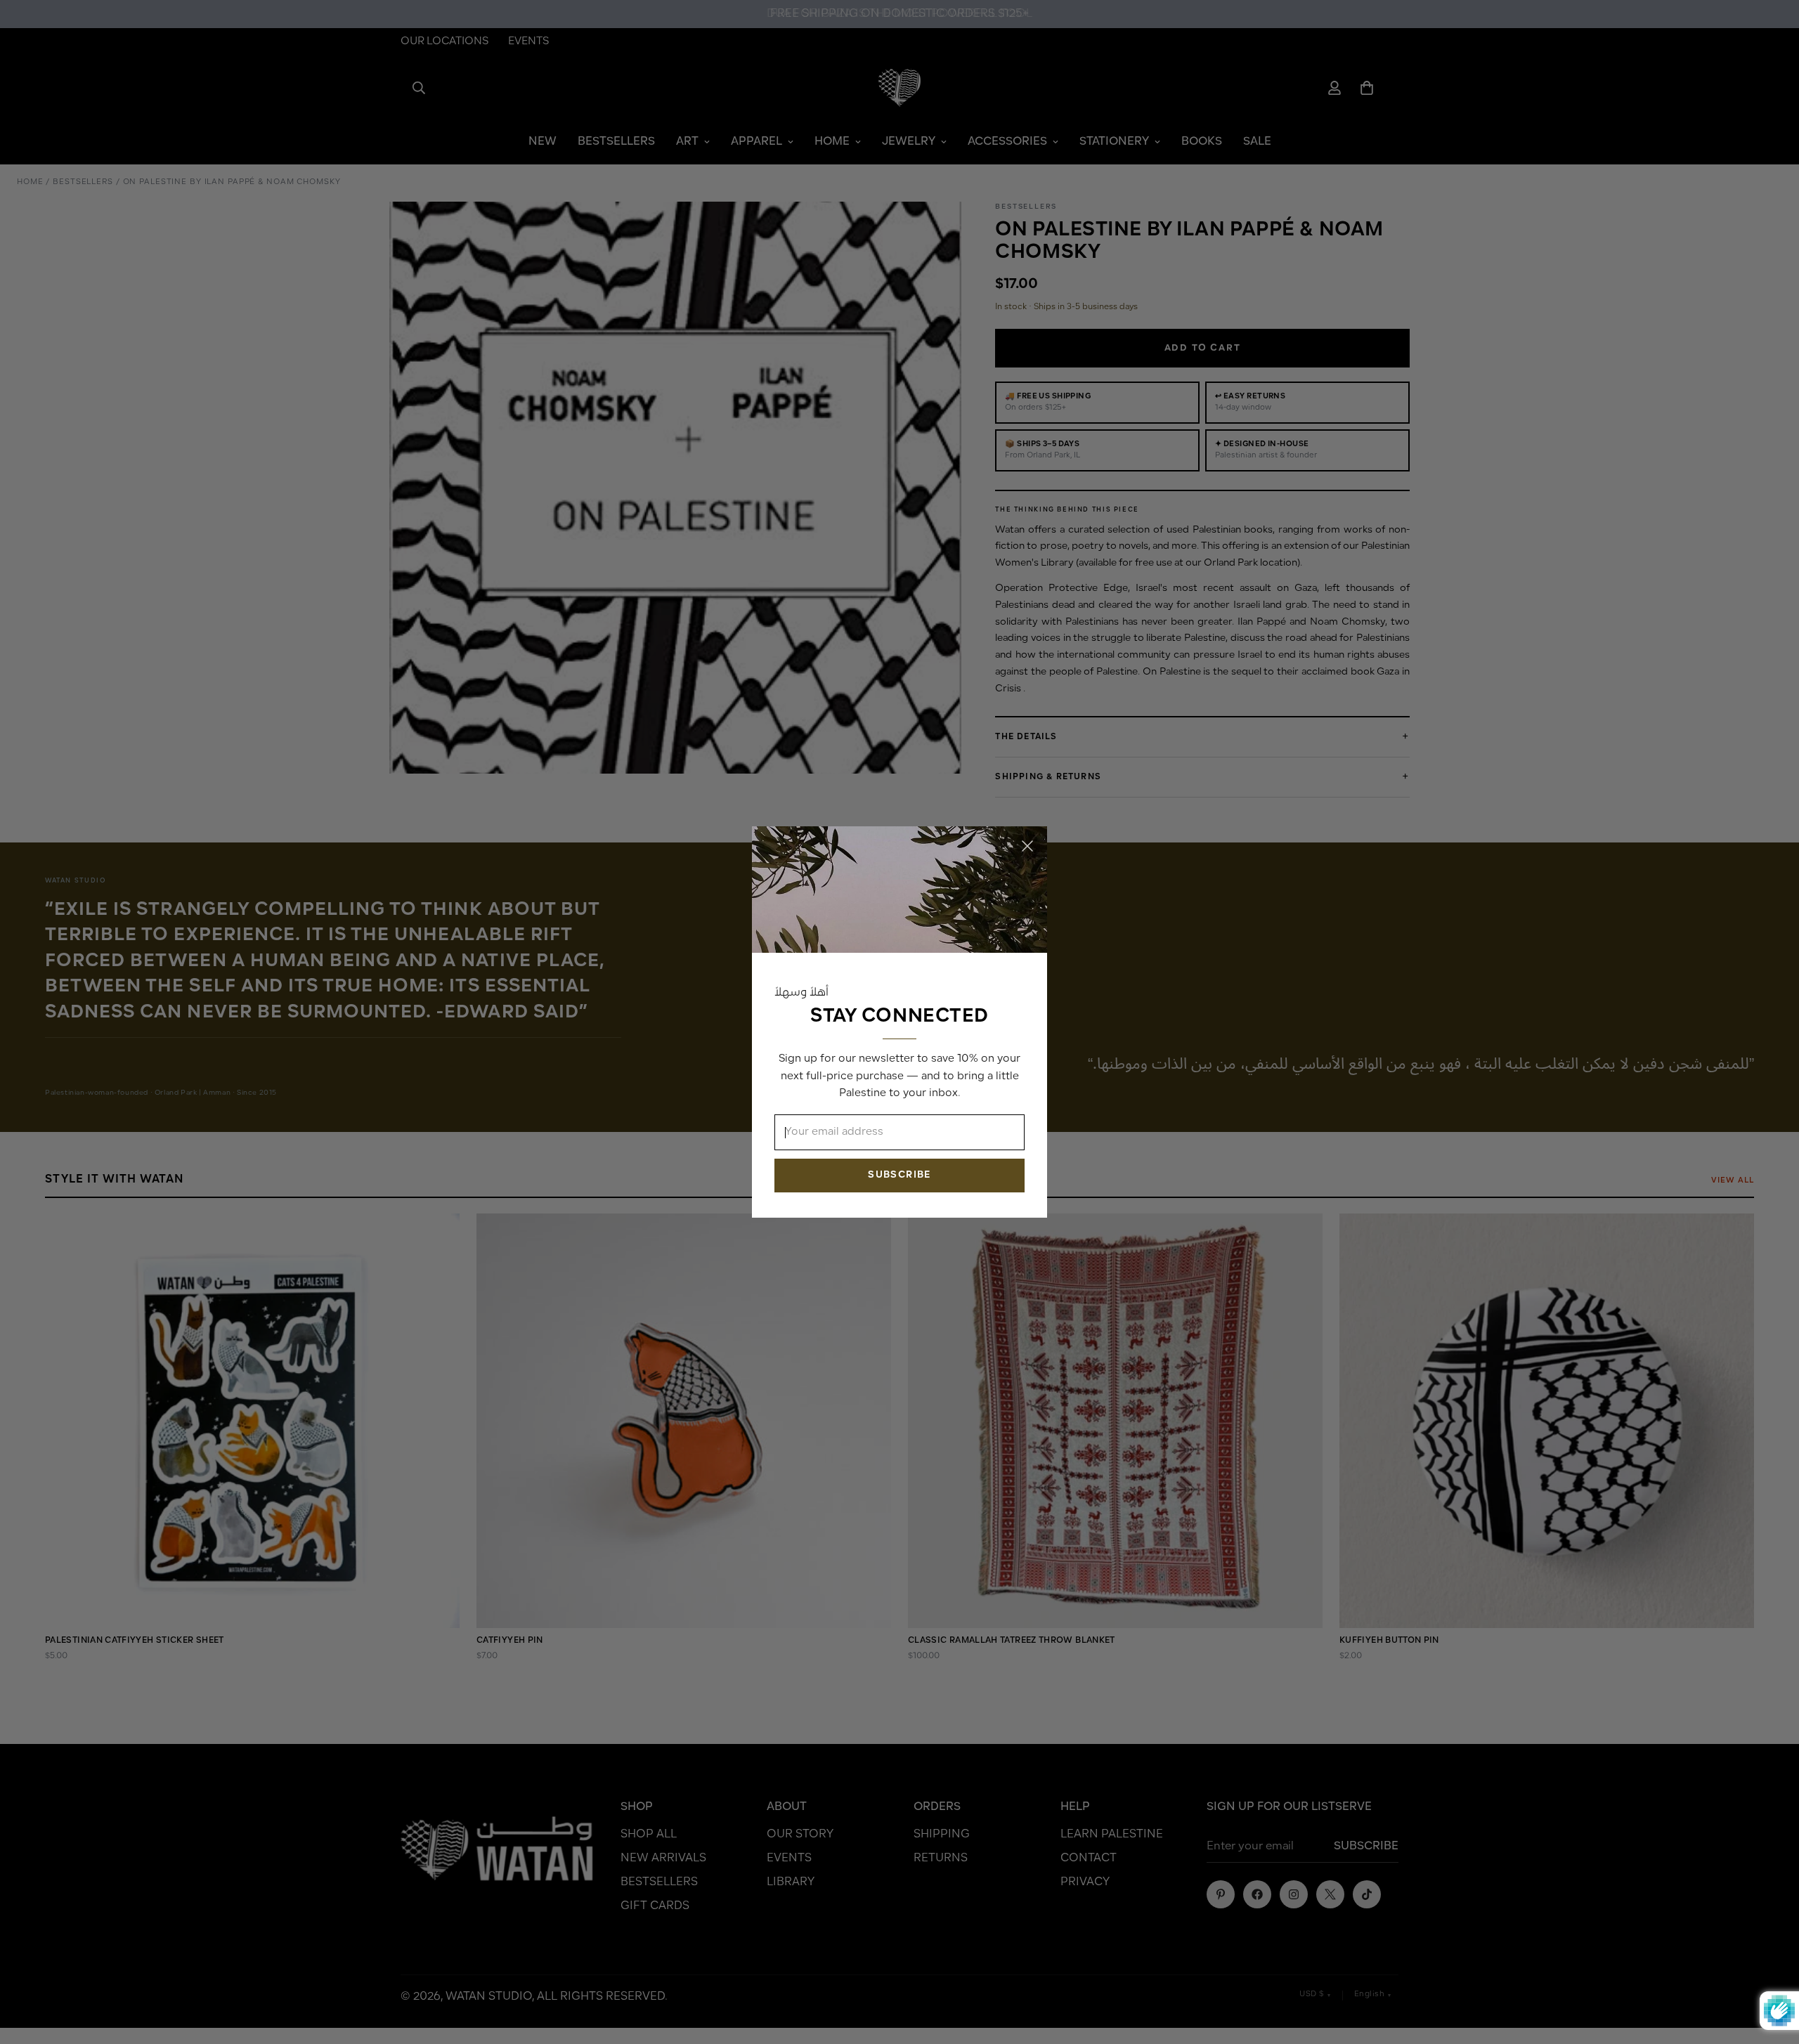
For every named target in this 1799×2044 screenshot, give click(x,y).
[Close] (1027, 846)
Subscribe (899, 1175)
